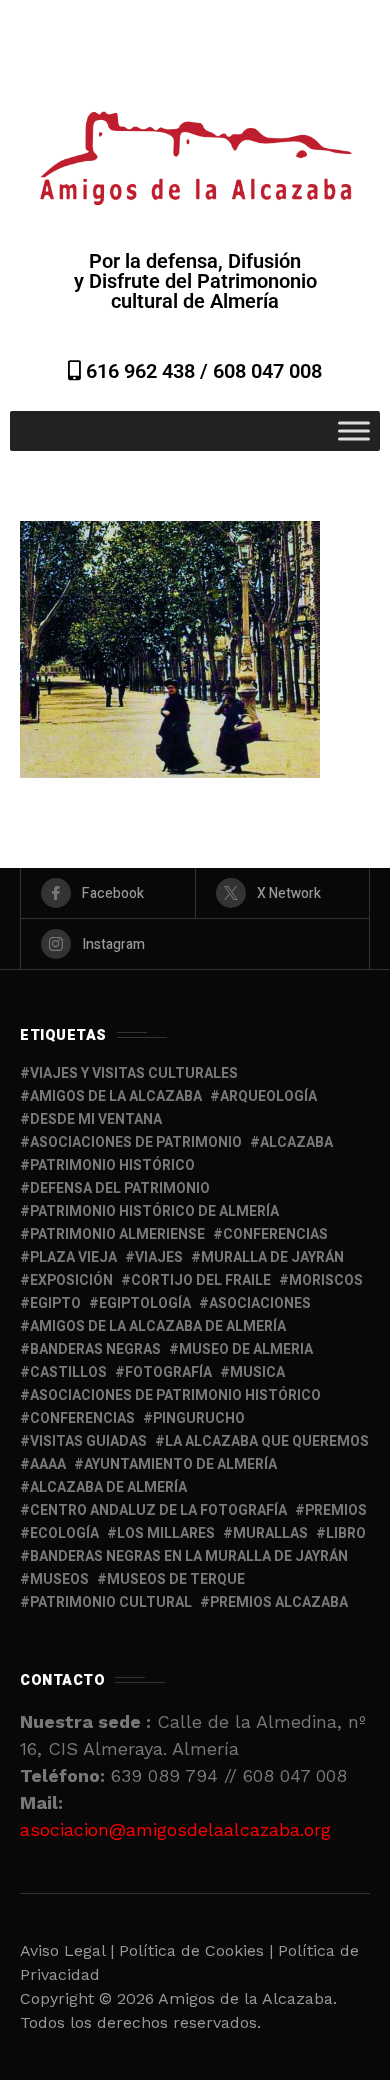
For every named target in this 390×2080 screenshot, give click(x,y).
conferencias (275, 1234)
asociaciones (260, 1303)
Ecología (64, 1533)
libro (346, 1533)
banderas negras (95, 1349)
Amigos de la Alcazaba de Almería (158, 1326)
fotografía (168, 1372)
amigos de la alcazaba (116, 1096)
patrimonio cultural (111, 1602)
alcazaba (296, 1142)
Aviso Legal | (67, 1950)
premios (336, 1510)
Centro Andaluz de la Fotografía (158, 1510)
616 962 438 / (147, 371)
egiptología (145, 1303)
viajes (159, 1257)
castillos (68, 1372)
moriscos (326, 1280)
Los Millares (166, 1533)
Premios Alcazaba (279, 1602)
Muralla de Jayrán (272, 1257)
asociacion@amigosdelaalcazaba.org (175, 1829)
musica (257, 1372)
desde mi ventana (96, 1119)
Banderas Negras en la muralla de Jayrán (189, 1556)
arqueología (268, 1096)
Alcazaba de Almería (108, 1487)
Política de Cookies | (198, 1950)
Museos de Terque (176, 1579)
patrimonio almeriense (117, 1234)
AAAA (48, 1464)
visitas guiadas (88, 1441)
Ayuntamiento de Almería (180, 1464)
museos (59, 1579)
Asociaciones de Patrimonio (136, 1142)
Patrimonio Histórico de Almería (154, 1211)
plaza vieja (73, 1257)
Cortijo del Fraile (201, 1280)
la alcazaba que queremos (267, 1441)
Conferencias (82, 1418)
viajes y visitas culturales (134, 1073)
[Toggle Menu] (354, 430)
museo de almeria (246, 1349)
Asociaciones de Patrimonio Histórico (175, 1395)
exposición (71, 1280)
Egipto (55, 1303)
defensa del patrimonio (120, 1188)
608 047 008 (267, 371)
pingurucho (199, 1418)
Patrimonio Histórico (112, 1165)
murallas (270, 1533)
